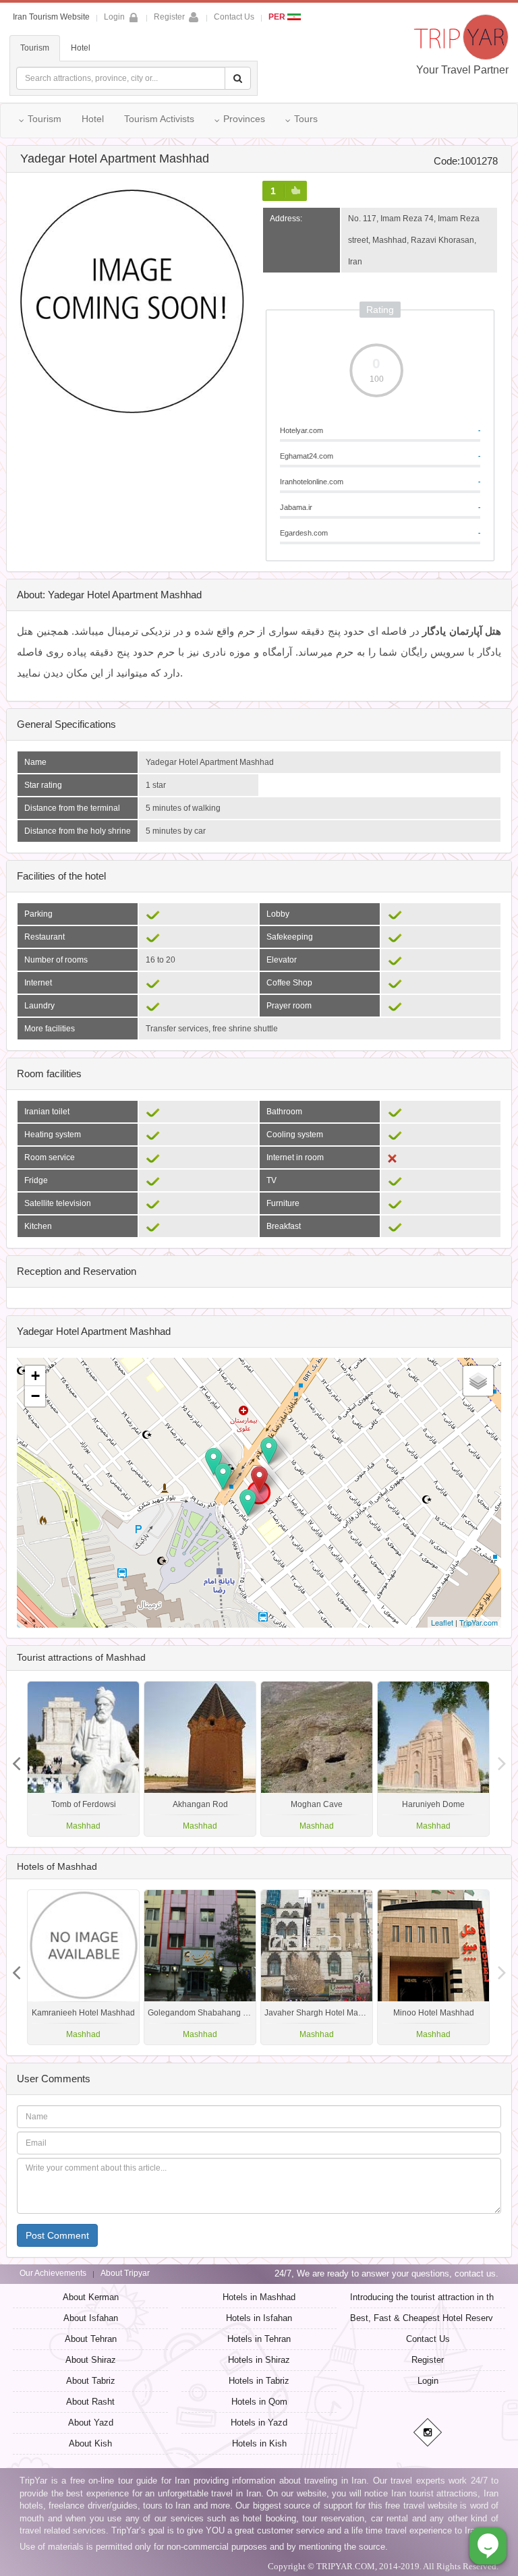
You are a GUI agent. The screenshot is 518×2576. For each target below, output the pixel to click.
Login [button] (114, 17)
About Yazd (91, 2423)
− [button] (35, 1396)
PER (278, 17)
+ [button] (35, 1376)
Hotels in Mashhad (259, 2297)
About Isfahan (91, 2318)
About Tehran (91, 2339)
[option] (433, 1759)
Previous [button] (502, 1758)
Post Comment (57, 2235)
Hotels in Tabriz (259, 2381)
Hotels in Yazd (259, 2423)
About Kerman (91, 2297)
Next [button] (16, 1758)
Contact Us (234, 17)
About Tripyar (125, 2273)
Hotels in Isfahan (259, 2318)
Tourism (35, 48)
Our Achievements (53, 2273)
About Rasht (90, 2402)
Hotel (81, 48)
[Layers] (478, 1381)
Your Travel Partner (462, 70)
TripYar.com (479, 1622)
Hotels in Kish (259, 2443)
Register (169, 17)
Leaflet (442, 1622)
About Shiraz (91, 2360)
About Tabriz (91, 2381)
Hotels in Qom (259, 2402)
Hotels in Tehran (259, 2339)
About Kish (90, 2443)
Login (428, 2381)
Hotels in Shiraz (259, 2360)
